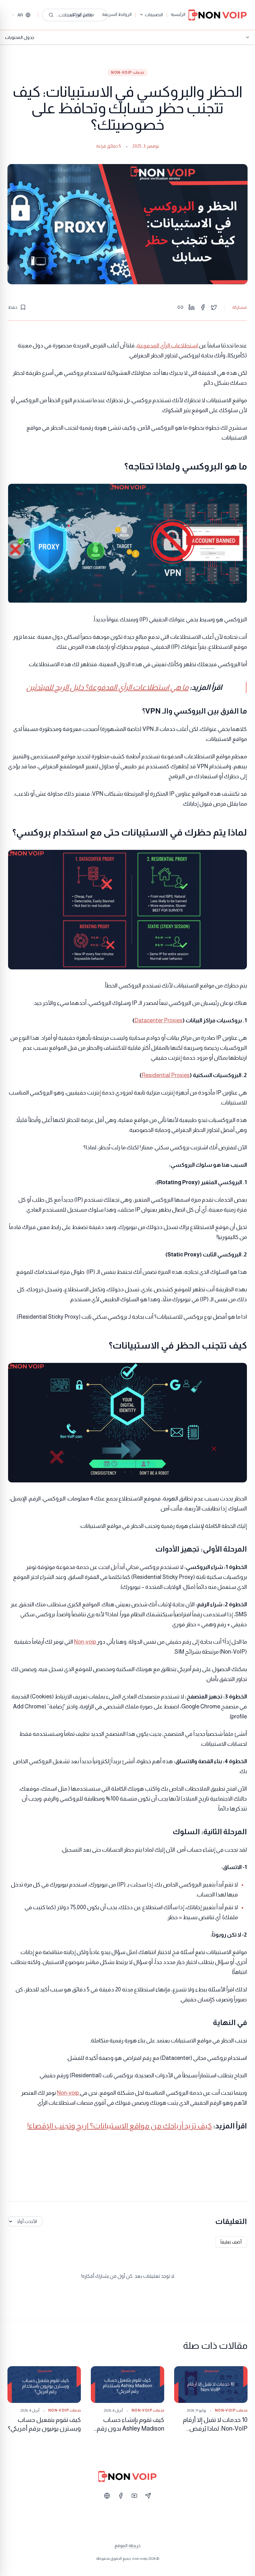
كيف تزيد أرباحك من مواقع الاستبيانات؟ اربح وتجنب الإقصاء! (120, 2126)
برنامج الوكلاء (82, 14)
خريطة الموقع (127, 2545)
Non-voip (86, 1642)
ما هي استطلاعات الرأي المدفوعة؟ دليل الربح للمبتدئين (107, 687)
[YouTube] (134, 2496)
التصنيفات (154, 15)
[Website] (107, 2496)
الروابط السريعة (117, 14)
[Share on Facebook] (203, 307)
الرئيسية (178, 14)
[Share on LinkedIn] (192, 307)
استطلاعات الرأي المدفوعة (168, 346)
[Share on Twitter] (214, 307)
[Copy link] (180, 307)
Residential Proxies (166, 1075)
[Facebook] (121, 2496)
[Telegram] (148, 2496)
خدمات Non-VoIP (127, 73)
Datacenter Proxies (158, 1020)
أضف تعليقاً (231, 2242)
